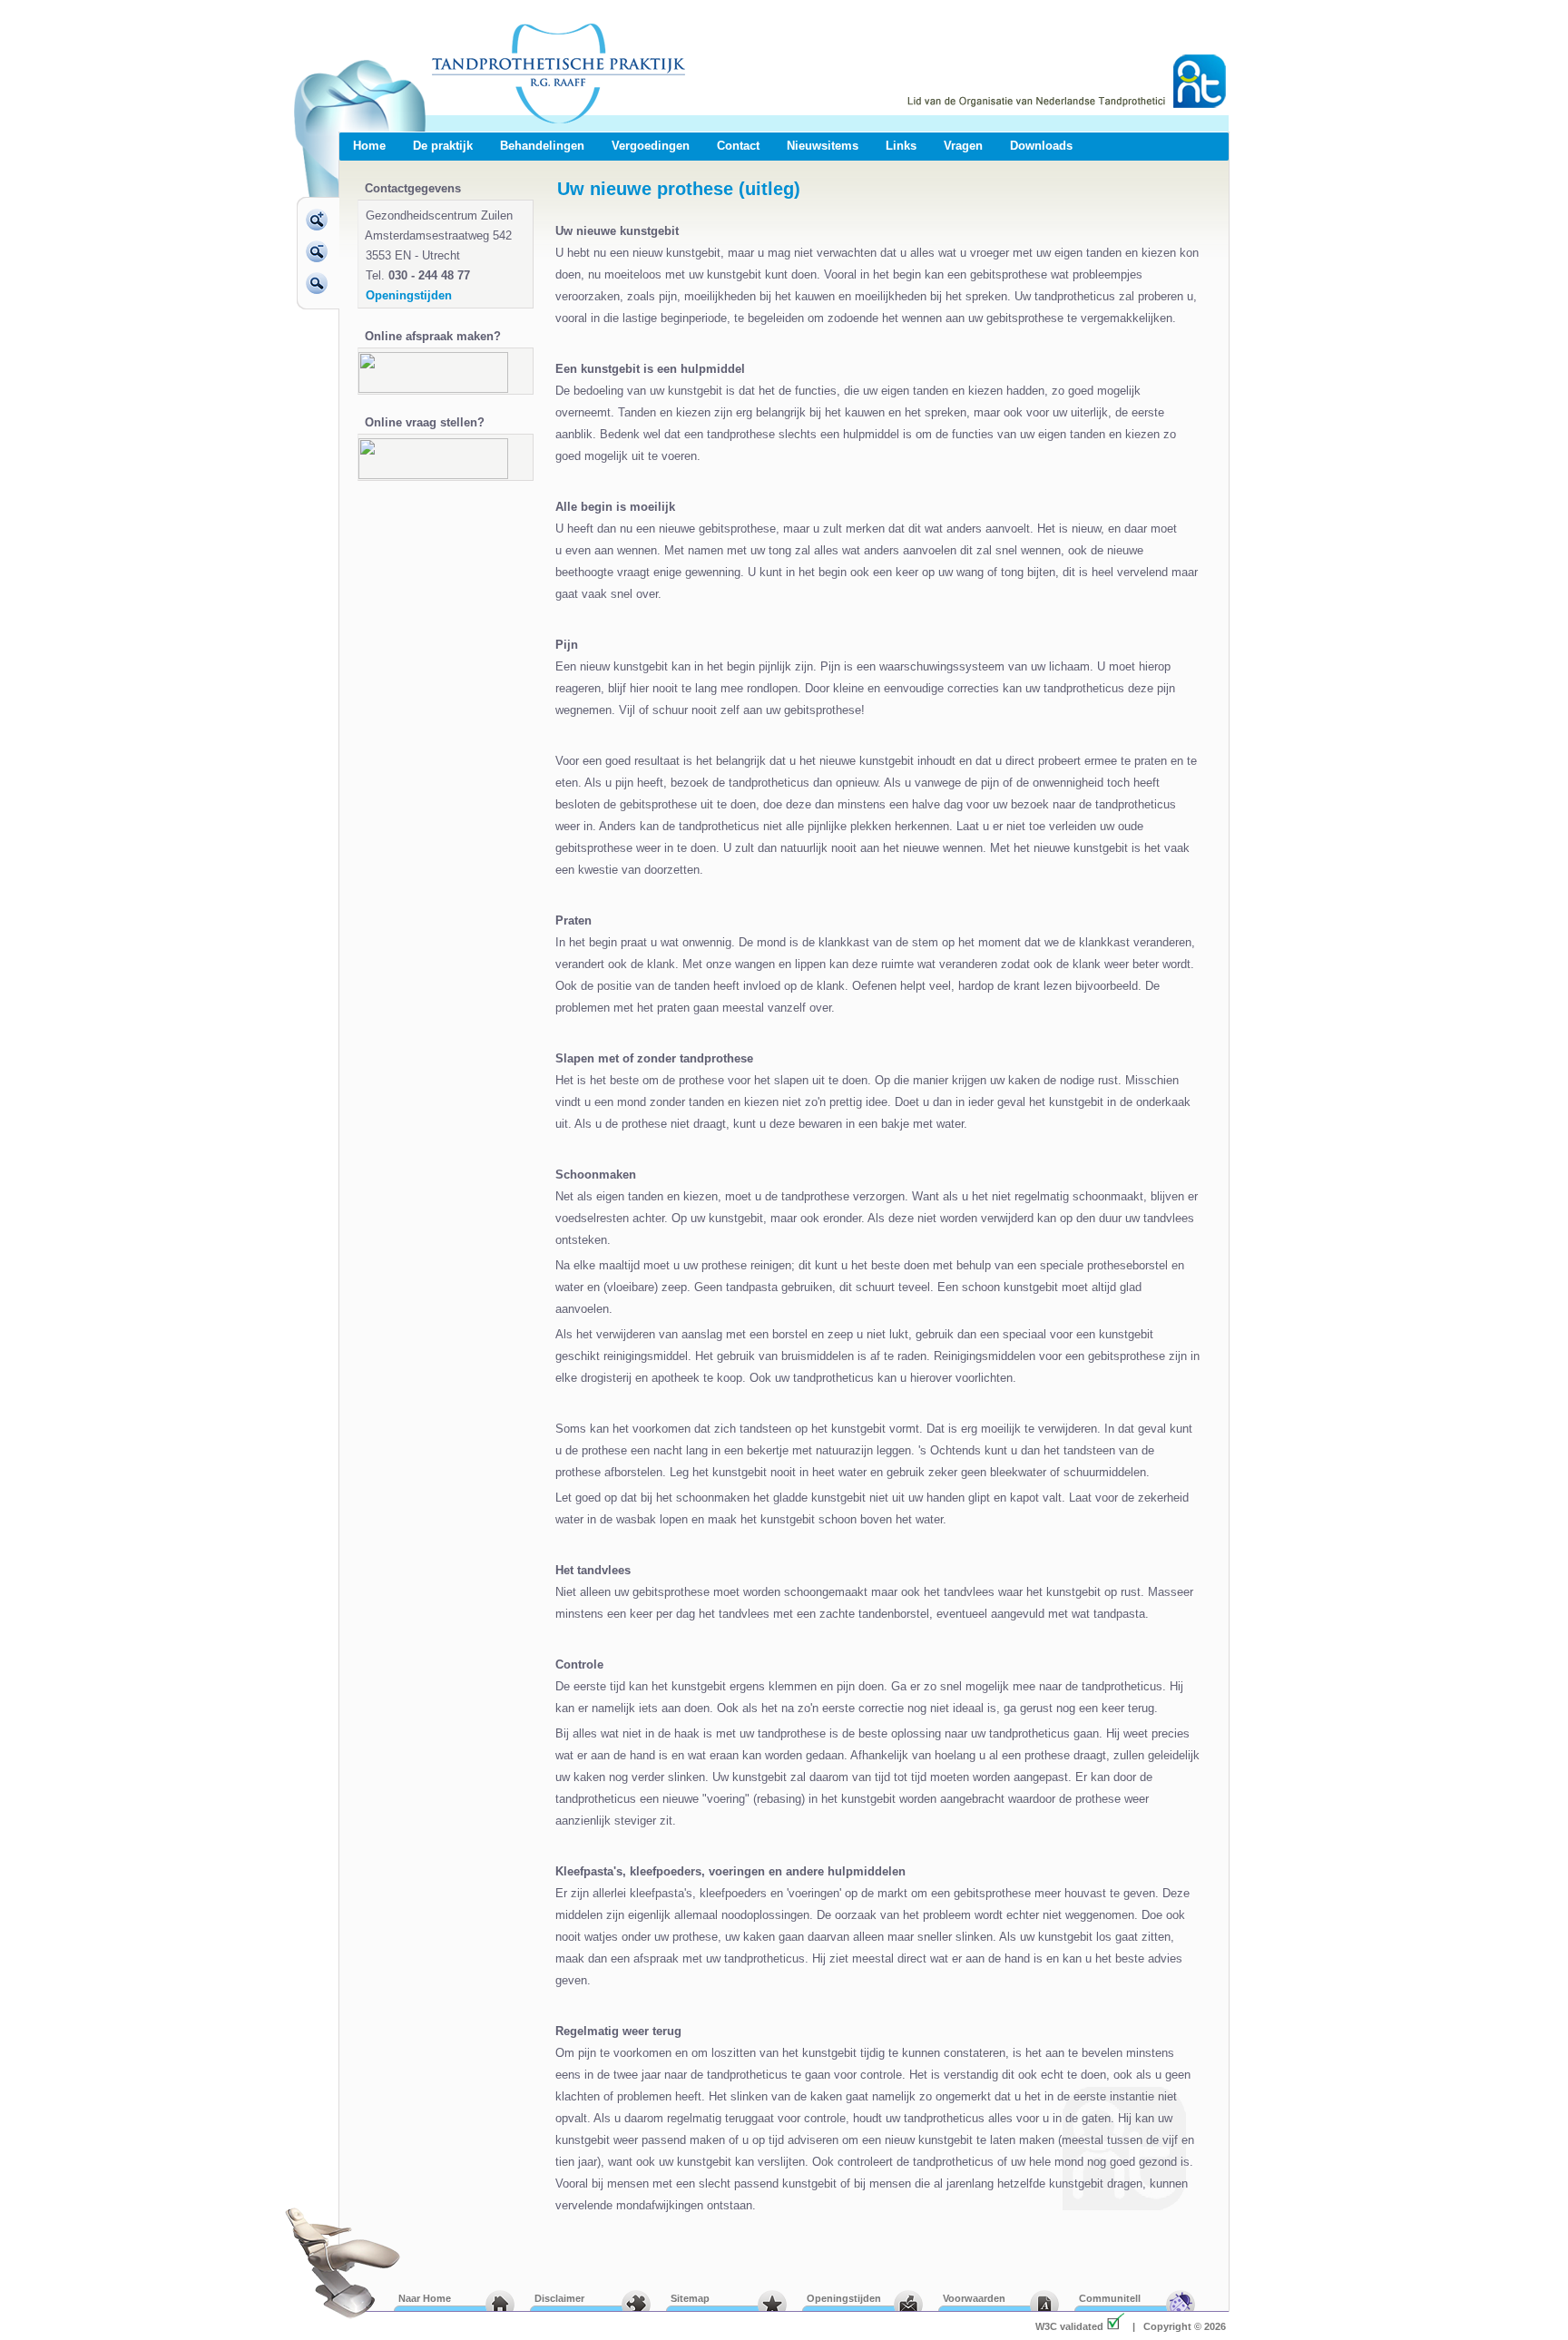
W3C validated (1069, 2326)
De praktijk (443, 146)
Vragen (963, 146)
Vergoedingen (651, 146)
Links (901, 146)
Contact (738, 146)
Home (369, 146)
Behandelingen (542, 146)
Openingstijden (409, 295)
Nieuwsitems (823, 146)
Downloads (1041, 146)
